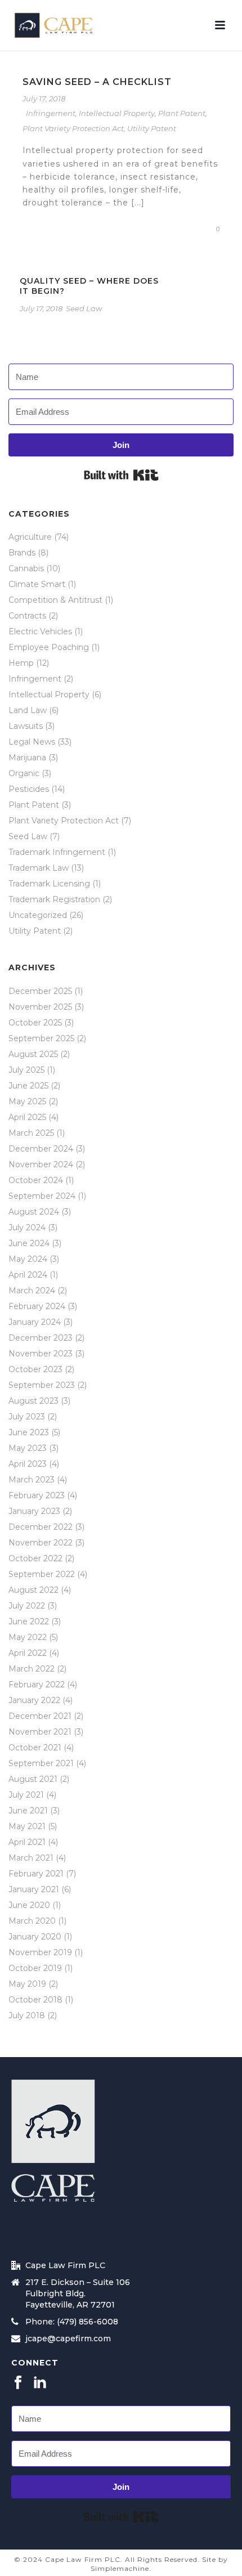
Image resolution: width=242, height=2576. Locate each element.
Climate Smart (37, 584)
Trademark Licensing (49, 884)
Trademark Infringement (57, 852)
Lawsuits (26, 726)
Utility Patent (152, 128)
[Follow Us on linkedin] (40, 2383)
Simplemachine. (121, 2568)
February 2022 (37, 1685)
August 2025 (33, 1054)
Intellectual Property (117, 113)
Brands (22, 553)
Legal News (32, 742)
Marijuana (27, 758)
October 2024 (36, 1180)
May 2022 (28, 1637)
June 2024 (29, 1243)
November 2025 (40, 1007)
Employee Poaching (49, 647)
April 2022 (28, 1653)
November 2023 (41, 1354)
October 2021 (35, 1748)
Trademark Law (39, 868)
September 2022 (42, 1574)
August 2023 (33, 1401)
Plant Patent (182, 113)
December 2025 (40, 991)
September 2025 (41, 1038)
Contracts (27, 616)
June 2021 (28, 1811)
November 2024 (41, 1164)
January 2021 (34, 1889)
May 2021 (27, 1826)
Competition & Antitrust (55, 600)
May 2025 (27, 1101)
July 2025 (26, 1070)
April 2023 (28, 1464)
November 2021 (40, 1732)
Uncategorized (38, 915)
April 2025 (27, 1117)
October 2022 (35, 1558)
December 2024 (41, 1149)
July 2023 (27, 1417)
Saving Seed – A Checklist (97, 82)
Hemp (21, 663)
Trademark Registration (54, 899)
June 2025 (28, 1086)
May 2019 (27, 1984)
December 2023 (41, 1338)
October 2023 (35, 1369)
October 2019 (35, 1968)
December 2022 (41, 1527)
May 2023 (28, 1448)
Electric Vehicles (40, 631)
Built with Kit (121, 475)
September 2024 (42, 1196)
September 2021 (41, 1763)
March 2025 (31, 1133)
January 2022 (34, 1700)
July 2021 (26, 1795)
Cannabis (26, 568)
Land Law (28, 710)
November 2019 (40, 1952)
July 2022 (27, 1606)
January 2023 (34, 1511)
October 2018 (35, 2000)
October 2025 (35, 1023)
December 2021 (40, 1716)
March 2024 (32, 1291)
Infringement (51, 113)
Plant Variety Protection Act (73, 128)
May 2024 (28, 1259)
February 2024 (37, 1306)
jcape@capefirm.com (68, 2338)
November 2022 (41, 1543)
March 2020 (32, 1921)
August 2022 (33, 1590)
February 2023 (37, 1495)
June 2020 (29, 1905)
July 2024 (27, 1227)
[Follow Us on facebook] (18, 2383)
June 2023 (29, 1432)
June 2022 (29, 1621)
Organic (24, 773)
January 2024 (35, 1322)
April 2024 (28, 1275)
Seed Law (84, 308)
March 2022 (32, 1669)
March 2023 (32, 1480)
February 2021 (36, 1874)
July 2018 (27, 2015)
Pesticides (29, 789)
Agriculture (30, 537)
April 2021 (27, 1842)
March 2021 (31, 1858)
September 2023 (42, 1385)
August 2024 (34, 1212)
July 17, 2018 (44, 98)
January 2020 (35, 1937)
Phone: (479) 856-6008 (72, 2322)
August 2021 (33, 1779)
